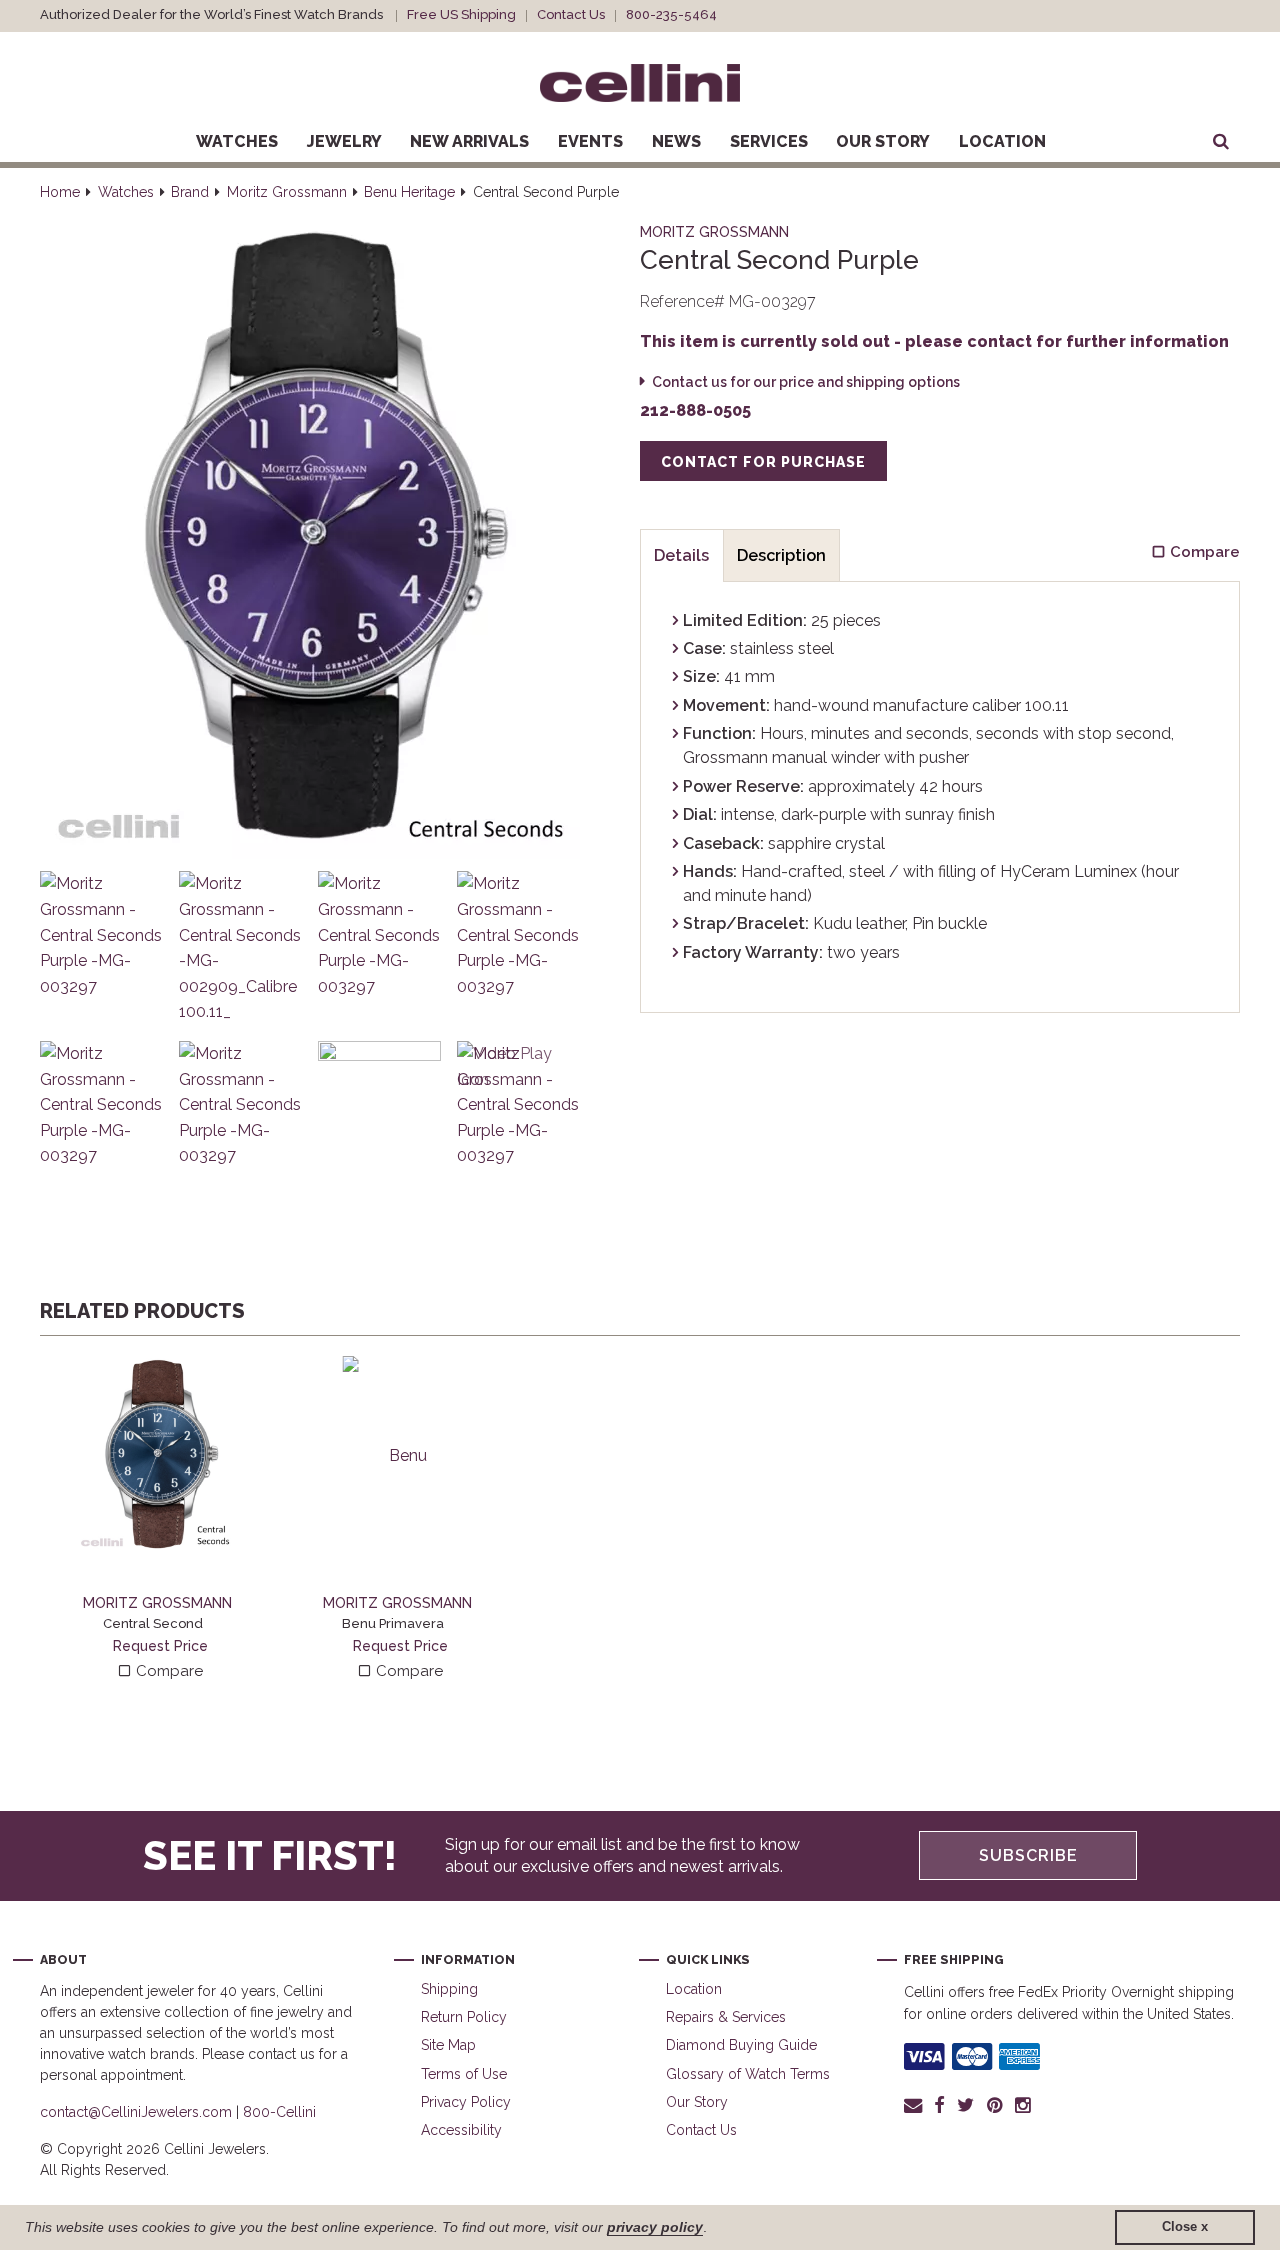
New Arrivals (469, 141)
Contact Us (571, 14)
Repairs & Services (726, 2017)
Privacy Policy (466, 2102)
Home (60, 192)
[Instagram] (1024, 2105)
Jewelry (344, 141)
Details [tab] (681, 555)
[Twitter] (965, 2105)
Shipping (449, 1989)
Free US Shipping (461, 14)
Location (1002, 141)
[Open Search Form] (1221, 142)
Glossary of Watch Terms (748, 2074)
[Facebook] (939, 2105)
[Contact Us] (916, 2105)
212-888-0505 (695, 410)
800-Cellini (279, 2112)
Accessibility (461, 2130)
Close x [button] (1185, 2227)
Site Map (448, 2045)
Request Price (160, 1646)
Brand (190, 192)
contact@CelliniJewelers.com (136, 2112)
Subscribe (1028, 1855)
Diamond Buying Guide (741, 2045)
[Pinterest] (995, 2105)
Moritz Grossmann (287, 192)
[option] (160, 1519)
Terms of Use (464, 2074)
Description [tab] (781, 555)
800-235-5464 (671, 14)
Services (769, 141)
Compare (167, 1671)
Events (590, 141)
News (676, 141)
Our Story (883, 141)
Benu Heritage (409, 192)
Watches (237, 141)
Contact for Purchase (763, 462)
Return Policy (464, 2017)
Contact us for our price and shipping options (806, 382)
